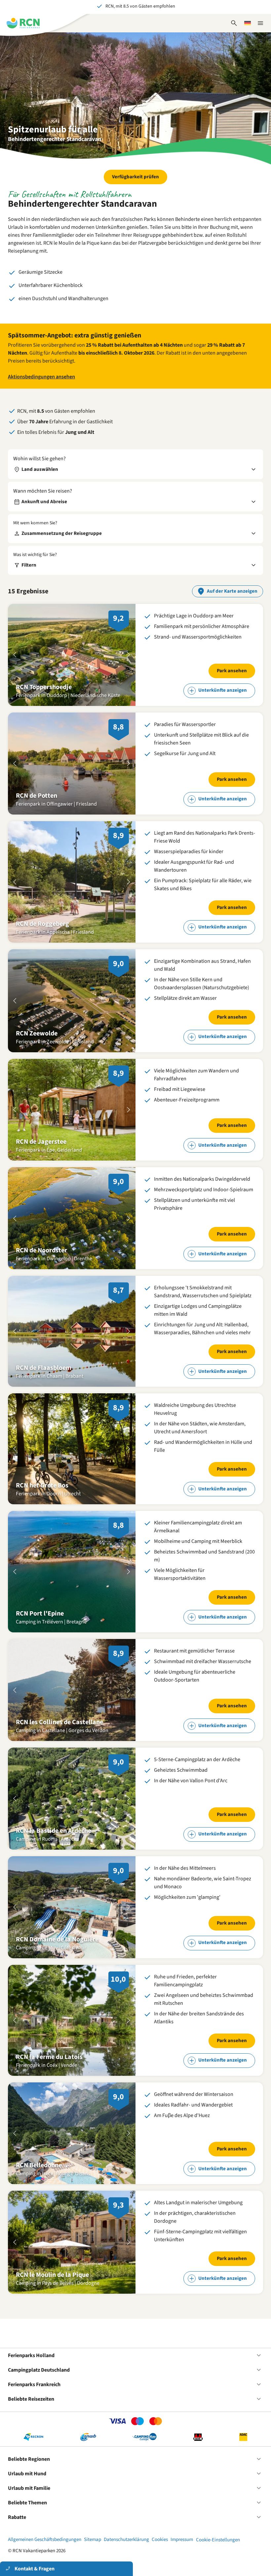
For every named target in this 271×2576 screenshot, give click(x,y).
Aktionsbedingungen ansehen (41, 377)
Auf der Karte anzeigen (232, 591)
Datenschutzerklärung (126, 2540)
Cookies (160, 2540)
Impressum (182, 2540)
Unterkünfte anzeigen (223, 690)
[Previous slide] (15, 655)
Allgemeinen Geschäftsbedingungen (45, 2540)
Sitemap (93, 2540)
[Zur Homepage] (23, 23)
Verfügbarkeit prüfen (135, 177)
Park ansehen (232, 671)
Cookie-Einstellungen (218, 2540)
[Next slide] (129, 655)
